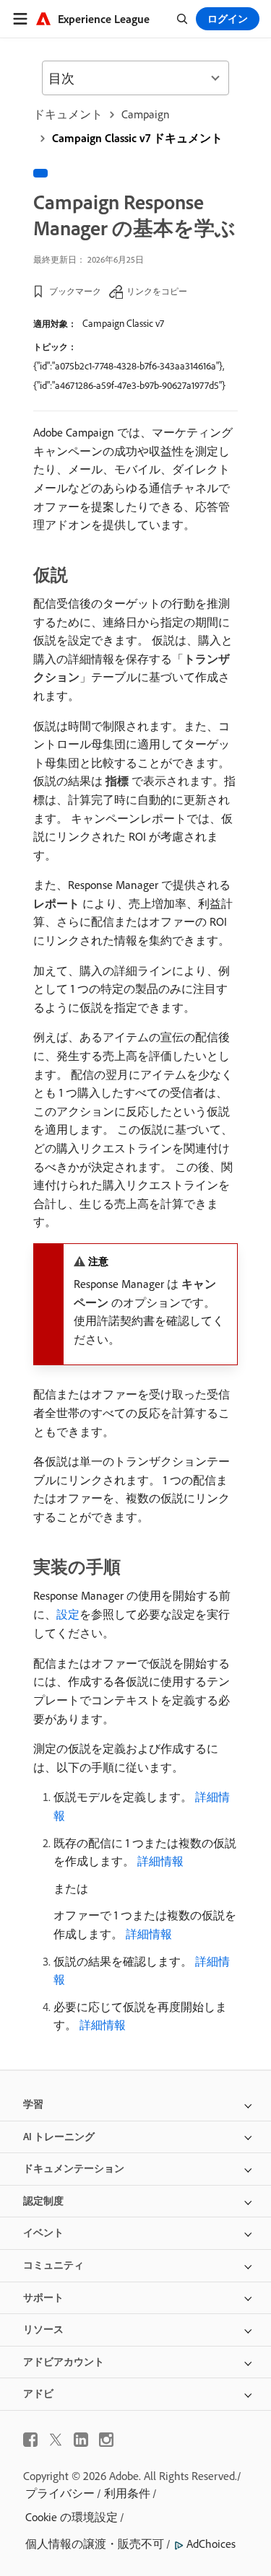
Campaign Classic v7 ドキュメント (137, 138)
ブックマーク (75, 291)
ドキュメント (68, 114)
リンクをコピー (157, 291)
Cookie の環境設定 (72, 2517)
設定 (68, 1614)
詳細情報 (160, 1861)
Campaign (146, 114)
